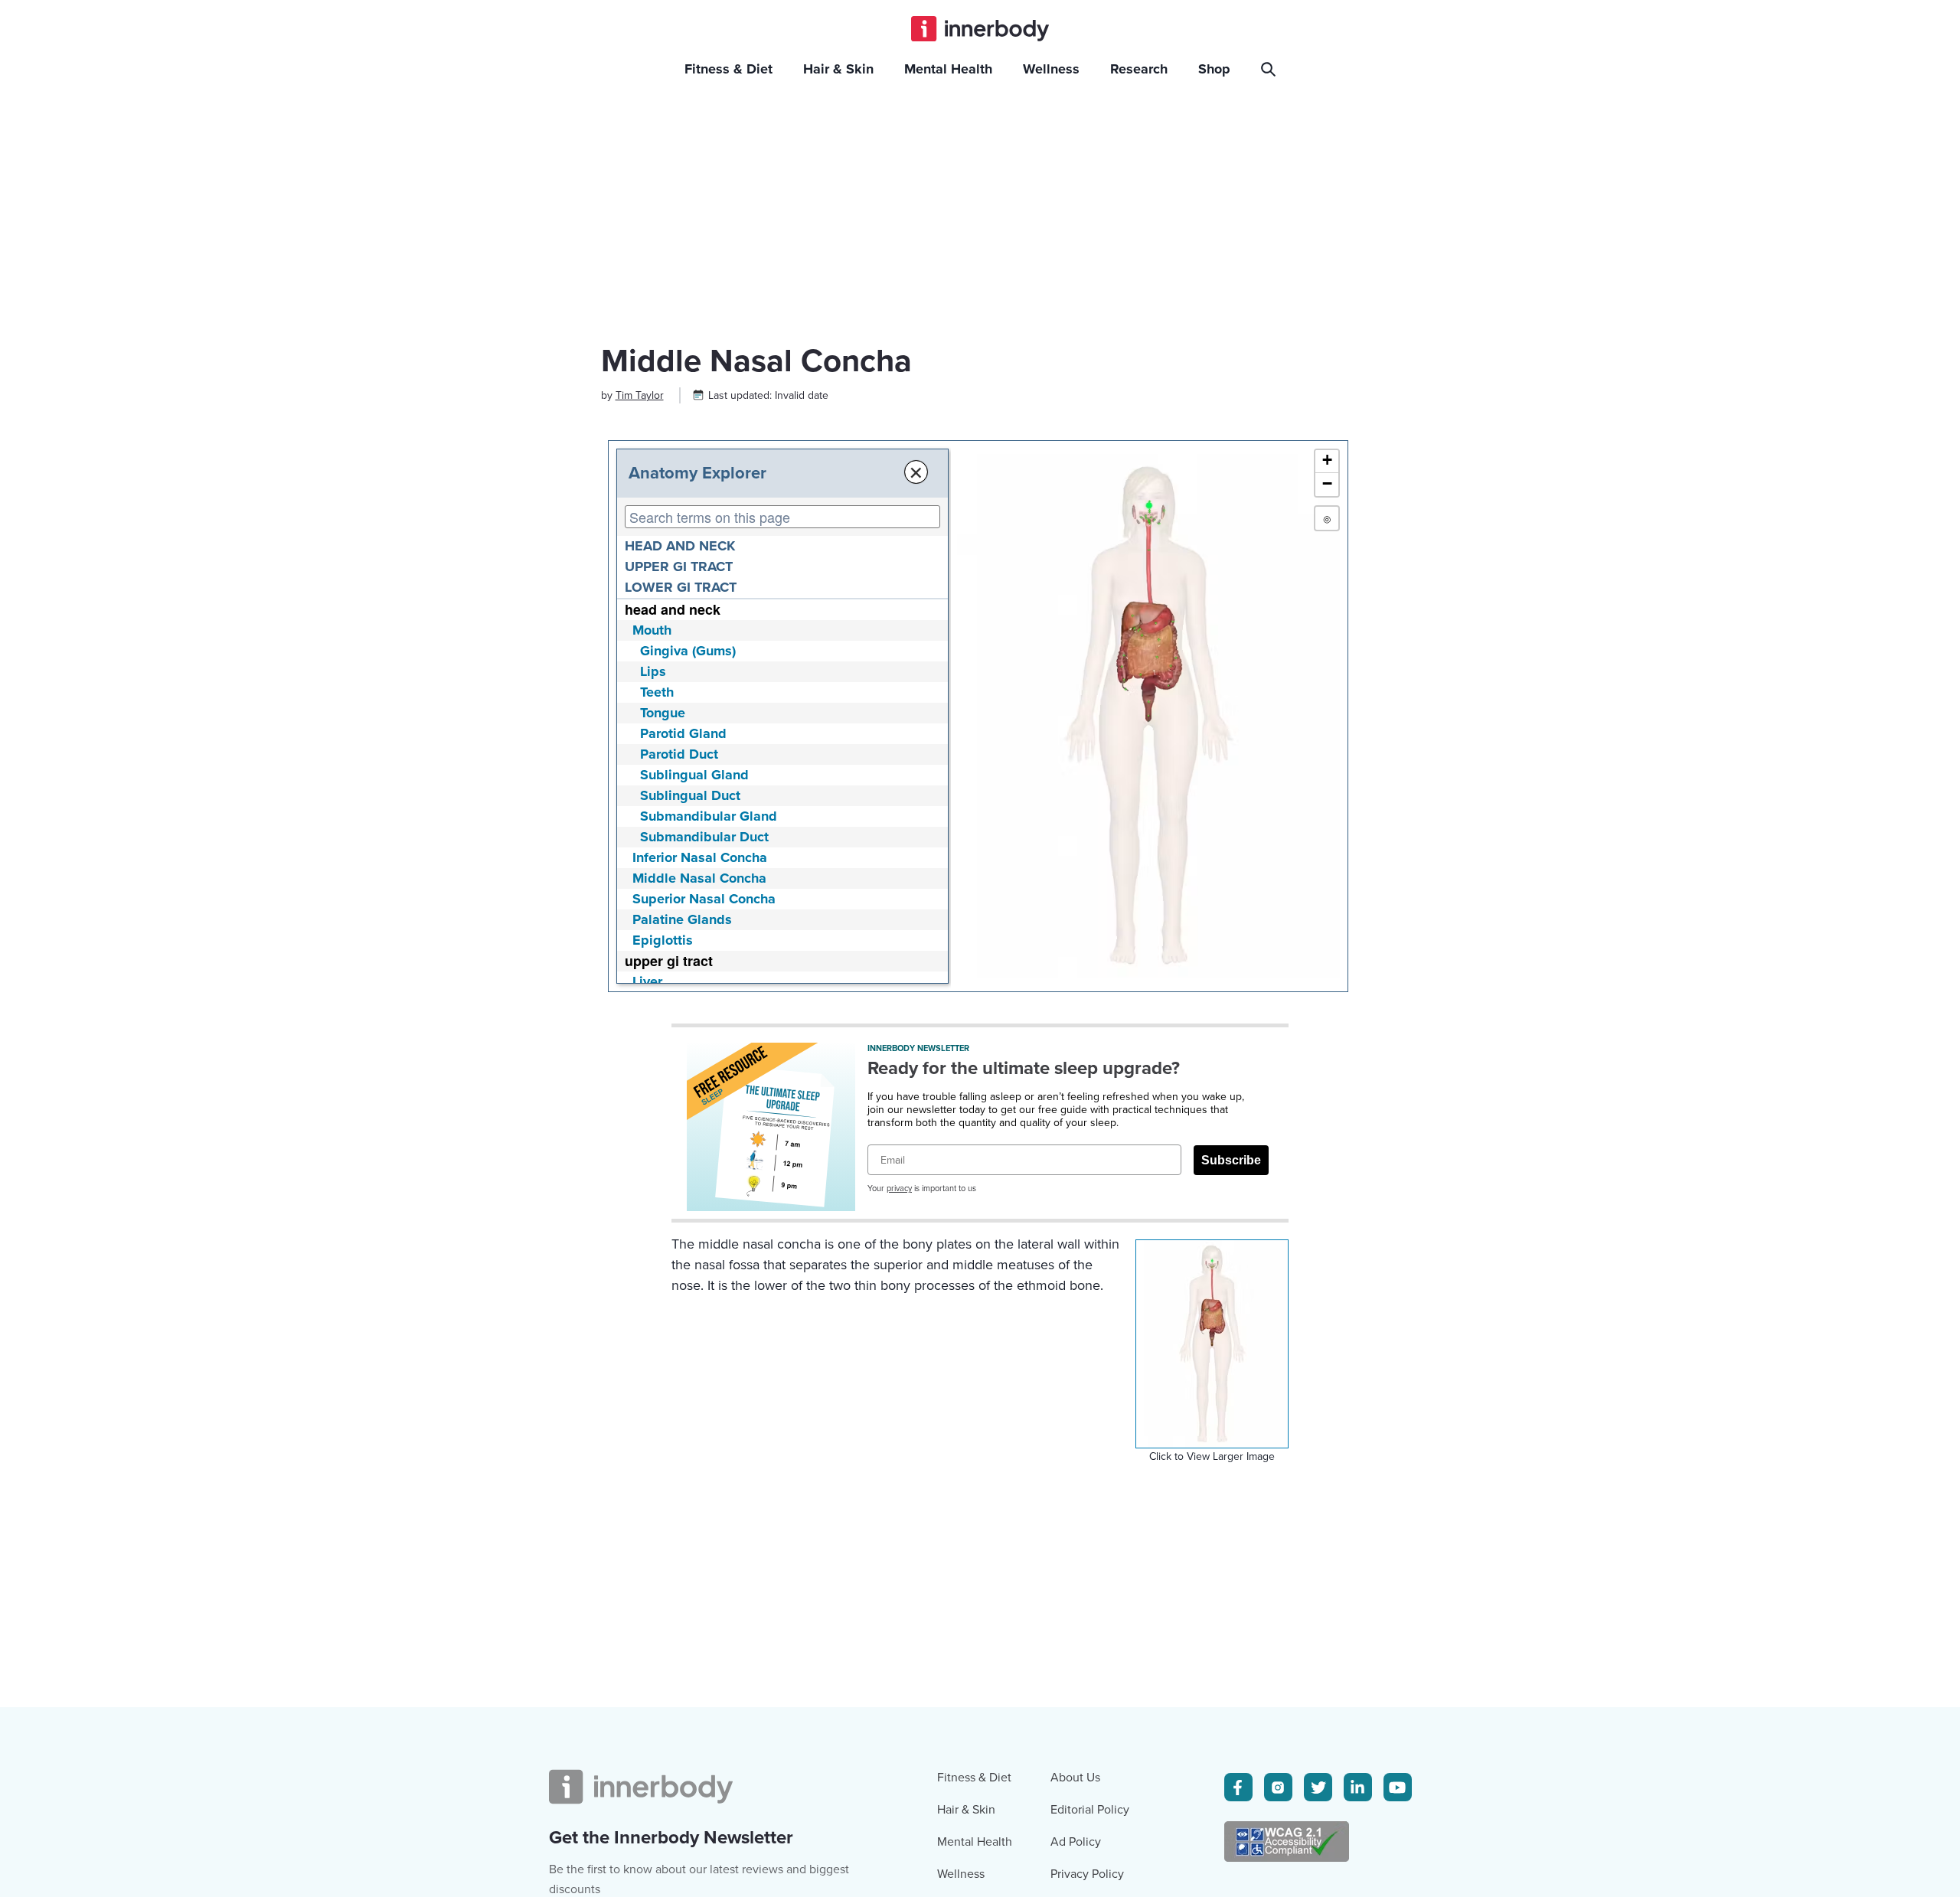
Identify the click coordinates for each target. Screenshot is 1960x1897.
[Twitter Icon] (1318, 1787)
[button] (1327, 462)
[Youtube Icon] (1398, 1787)
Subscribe (1231, 1160)
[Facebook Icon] (1238, 1787)
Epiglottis (663, 940)
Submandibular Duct (704, 837)
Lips (653, 671)
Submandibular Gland (709, 816)
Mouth (652, 630)
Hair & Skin (966, 1810)
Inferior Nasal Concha (700, 857)
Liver (647, 981)
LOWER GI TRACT (681, 587)
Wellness (961, 1874)
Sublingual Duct (690, 795)
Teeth (657, 692)
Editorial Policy (1090, 1810)
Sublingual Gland (694, 775)
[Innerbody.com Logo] (980, 29)
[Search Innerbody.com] (1271, 69)
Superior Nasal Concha (704, 899)
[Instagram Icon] (1278, 1787)
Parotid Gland (683, 733)
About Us (1075, 1778)
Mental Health (975, 1842)
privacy (899, 1188)
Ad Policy (1076, 1842)
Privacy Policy (1087, 1874)
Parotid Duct (679, 754)
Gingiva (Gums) (688, 651)
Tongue (663, 713)
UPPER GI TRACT (679, 566)
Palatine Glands (682, 919)
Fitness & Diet (974, 1778)
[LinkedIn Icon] (1358, 1787)
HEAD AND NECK (680, 546)
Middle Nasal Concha (699, 878)
